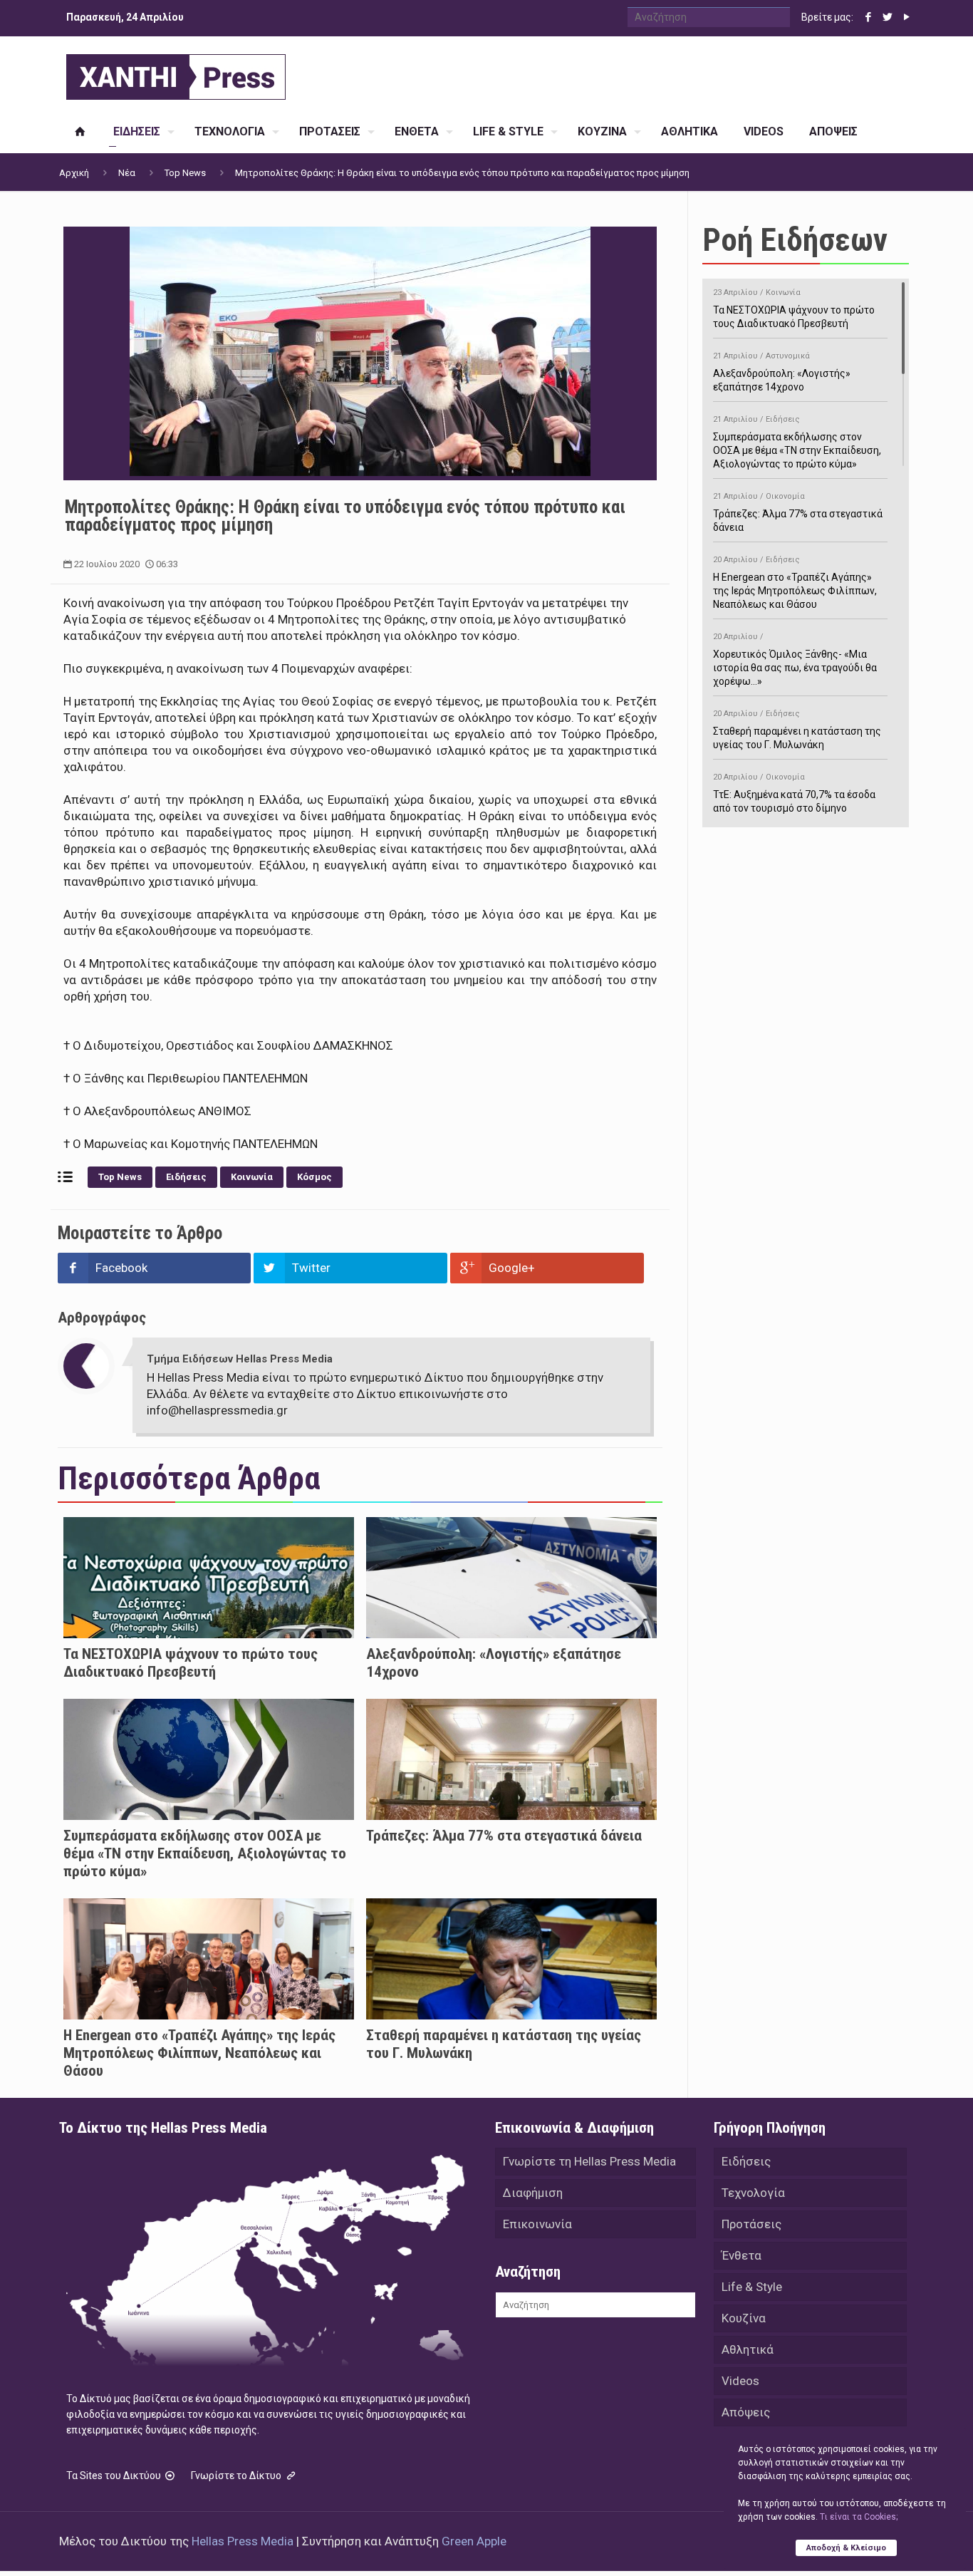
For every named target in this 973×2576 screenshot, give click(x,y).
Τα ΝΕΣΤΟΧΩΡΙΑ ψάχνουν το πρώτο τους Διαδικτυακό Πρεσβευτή (191, 1663)
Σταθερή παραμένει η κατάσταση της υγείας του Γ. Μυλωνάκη (797, 730)
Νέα (127, 173)
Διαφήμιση (533, 2193)
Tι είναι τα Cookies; (859, 2517)
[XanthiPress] (176, 73)
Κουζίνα (744, 2318)
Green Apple (474, 2541)
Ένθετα (742, 2255)
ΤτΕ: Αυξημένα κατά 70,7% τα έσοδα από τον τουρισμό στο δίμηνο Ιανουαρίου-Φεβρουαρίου (794, 800)
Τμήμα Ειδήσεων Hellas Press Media (240, 1359)
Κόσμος (314, 1177)
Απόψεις (746, 2412)
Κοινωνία (252, 1177)
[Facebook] (868, 17)
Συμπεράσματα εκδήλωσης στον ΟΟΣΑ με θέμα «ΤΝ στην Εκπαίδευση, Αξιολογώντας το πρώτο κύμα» (205, 1853)
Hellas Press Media (243, 2541)
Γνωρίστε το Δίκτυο (237, 2476)
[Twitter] (887, 17)
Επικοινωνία (537, 2224)
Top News (185, 173)
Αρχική (74, 173)
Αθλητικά (748, 2349)
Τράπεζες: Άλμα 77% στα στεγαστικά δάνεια (504, 1836)
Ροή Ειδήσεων (795, 240)
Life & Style (752, 2287)
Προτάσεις (751, 2224)
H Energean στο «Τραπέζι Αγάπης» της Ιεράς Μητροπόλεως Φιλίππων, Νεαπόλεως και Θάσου (199, 2053)
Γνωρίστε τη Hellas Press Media (589, 2161)
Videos (740, 2381)
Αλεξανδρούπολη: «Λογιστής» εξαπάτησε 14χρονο (782, 372)
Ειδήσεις (186, 1177)
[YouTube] (906, 17)
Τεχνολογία (753, 2193)
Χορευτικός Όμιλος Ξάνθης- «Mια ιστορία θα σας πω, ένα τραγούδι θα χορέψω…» (795, 659)
